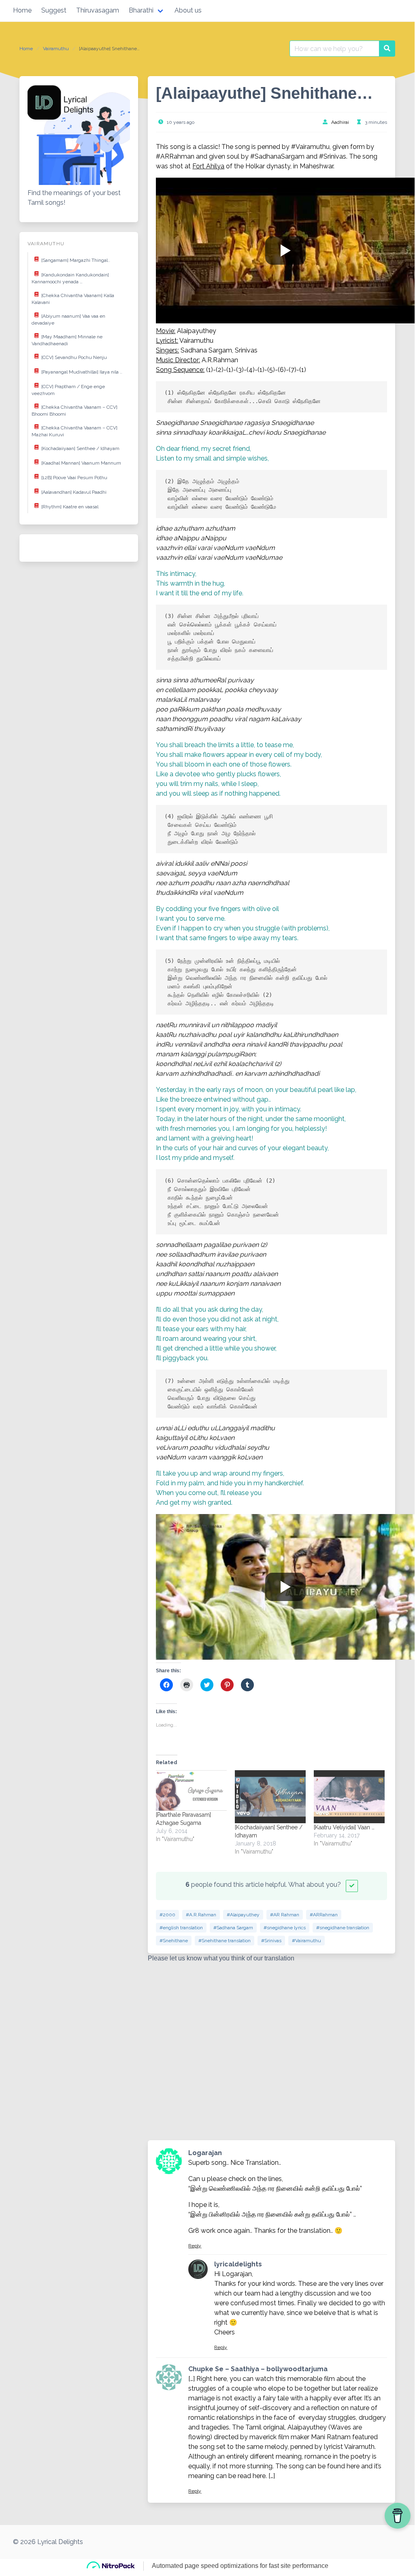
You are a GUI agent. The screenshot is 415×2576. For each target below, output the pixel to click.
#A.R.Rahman (201, 1915)
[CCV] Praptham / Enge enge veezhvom (68, 390)
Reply (195, 2246)
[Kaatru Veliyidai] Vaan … (344, 1827)
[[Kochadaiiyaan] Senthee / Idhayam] (270, 1797)
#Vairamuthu (306, 1941)
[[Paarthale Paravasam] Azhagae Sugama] (191, 1790)
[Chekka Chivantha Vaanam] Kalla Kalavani (73, 299)
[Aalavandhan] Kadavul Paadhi (74, 492)
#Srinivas (271, 1941)
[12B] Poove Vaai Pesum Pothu (74, 477)
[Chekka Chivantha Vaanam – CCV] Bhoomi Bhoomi (74, 410)
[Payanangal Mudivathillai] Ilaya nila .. (82, 372)
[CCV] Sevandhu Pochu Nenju (74, 357)
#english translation (181, 1928)
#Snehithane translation (225, 1941)
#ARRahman (324, 1915)
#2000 (167, 1915)
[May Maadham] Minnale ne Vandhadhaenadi (67, 340)
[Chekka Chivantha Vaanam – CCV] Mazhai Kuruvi (74, 431)
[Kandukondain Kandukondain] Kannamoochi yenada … (70, 278)
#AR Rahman (285, 1915)
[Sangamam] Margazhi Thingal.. (76, 260)
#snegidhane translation (343, 1928)
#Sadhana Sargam (233, 1928)
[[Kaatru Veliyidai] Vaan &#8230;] (349, 1797)
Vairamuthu (56, 49)
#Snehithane (174, 1941)
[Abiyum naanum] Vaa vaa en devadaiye (68, 319)
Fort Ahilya (208, 166)
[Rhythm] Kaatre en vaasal (70, 506)
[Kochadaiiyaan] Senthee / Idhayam (80, 448)
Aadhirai (340, 122)
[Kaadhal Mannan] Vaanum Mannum (81, 463)
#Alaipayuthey (243, 1915)
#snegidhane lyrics (285, 1928)
